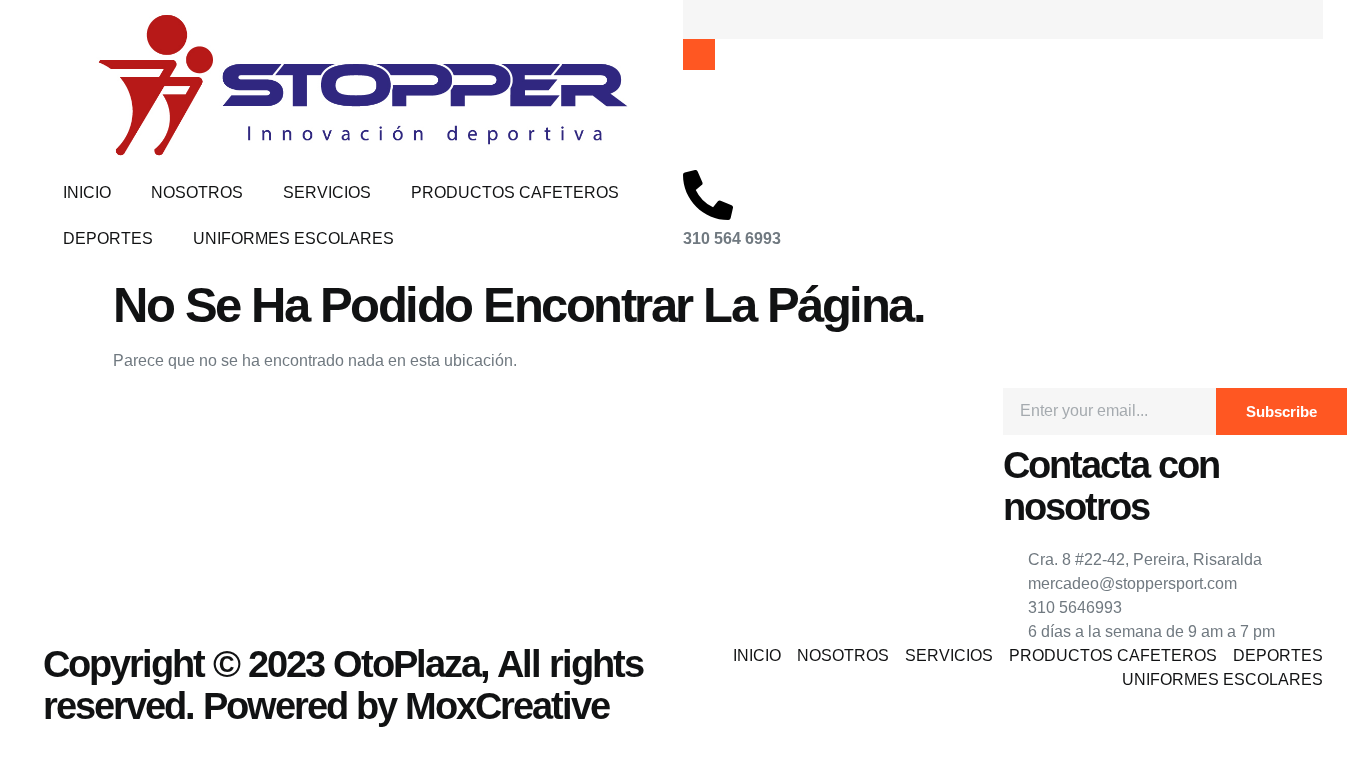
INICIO (87, 192)
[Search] (699, 54)
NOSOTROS (197, 192)
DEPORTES (108, 238)
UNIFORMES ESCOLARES (293, 238)
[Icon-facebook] (68, 413)
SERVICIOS (327, 192)
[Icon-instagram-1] (122, 413)
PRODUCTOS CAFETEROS (515, 192)
